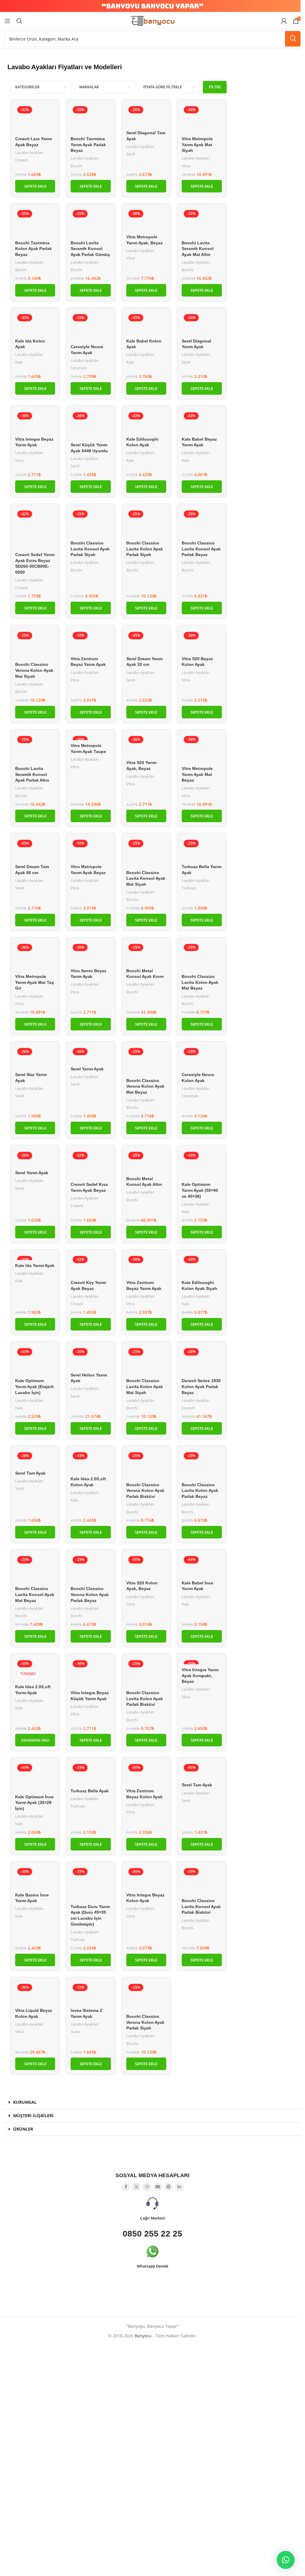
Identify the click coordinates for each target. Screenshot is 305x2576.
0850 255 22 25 (152, 2234)
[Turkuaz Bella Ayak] (91, 1774)
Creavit (21, 160)
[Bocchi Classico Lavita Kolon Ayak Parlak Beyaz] (202, 1465)
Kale (19, 362)
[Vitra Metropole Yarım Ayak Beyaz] (91, 849)
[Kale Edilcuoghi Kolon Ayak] (146, 422)
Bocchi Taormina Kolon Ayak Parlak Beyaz (34, 249)
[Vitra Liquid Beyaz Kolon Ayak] (35, 1993)
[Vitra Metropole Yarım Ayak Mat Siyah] (202, 119)
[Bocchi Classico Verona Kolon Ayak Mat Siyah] (35, 644)
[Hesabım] (284, 21)
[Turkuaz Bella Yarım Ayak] (202, 849)
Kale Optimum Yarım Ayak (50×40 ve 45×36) (200, 1190)
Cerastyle (79, 368)
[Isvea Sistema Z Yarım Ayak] (91, 1993)
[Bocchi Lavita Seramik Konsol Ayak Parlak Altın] (35, 748)
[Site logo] (152, 20)
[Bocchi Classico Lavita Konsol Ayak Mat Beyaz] (35, 1569)
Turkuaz (189, 888)
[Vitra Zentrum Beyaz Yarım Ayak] (91, 641)
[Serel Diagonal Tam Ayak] (146, 116)
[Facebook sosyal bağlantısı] (126, 2187)
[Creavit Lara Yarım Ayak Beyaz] (35, 119)
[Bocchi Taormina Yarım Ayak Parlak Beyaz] (91, 119)
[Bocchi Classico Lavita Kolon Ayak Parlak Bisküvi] (146, 1673)
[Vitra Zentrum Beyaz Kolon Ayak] (146, 1774)
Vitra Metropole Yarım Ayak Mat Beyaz (197, 774)
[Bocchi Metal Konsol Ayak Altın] (146, 1161)
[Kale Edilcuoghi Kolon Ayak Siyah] (202, 1265)
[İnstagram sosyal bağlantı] (147, 2187)
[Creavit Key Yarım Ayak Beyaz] (91, 1265)
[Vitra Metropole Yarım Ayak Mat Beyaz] (202, 748)
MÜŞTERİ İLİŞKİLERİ (33, 2116)
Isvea (75, 2032)
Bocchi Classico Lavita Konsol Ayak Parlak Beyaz (201, 549)
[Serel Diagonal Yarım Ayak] (202, 324)
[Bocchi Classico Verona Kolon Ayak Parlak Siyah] (146, 1996)
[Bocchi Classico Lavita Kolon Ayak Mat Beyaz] (202, 956)
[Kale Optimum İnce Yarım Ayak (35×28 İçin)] (35, 1777)
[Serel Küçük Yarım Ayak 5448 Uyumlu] (91, 425)
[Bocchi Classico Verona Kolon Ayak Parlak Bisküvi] (146, 1465)
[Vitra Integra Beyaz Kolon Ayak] (146, 1878)
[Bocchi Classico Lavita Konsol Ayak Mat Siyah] (146, 852)
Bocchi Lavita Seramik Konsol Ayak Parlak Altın (32, 774)
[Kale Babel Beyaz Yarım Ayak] (202, 422)
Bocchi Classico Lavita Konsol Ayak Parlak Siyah (90, 549)
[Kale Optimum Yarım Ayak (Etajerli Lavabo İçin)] (35, 1361)
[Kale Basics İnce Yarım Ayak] (35, 1878)
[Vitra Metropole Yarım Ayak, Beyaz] (146, 220)
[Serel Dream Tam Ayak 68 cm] (35, 849)
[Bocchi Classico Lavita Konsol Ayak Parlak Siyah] (91, 523)
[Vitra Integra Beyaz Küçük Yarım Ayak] (91, 1673)
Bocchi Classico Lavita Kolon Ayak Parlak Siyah (145, 549)
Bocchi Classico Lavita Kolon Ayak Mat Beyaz (200, 982)
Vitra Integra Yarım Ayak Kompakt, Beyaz (200, 1676)
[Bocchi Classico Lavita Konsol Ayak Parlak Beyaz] (202, 523)
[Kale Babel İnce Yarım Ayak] (202, 1566)
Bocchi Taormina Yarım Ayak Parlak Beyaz (88, 145)
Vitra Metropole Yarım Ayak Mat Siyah (197, 145)
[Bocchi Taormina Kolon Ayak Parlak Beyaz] (35, 223)
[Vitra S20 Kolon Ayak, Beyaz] (146, 1566)
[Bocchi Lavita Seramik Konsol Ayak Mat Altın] (202, 223)
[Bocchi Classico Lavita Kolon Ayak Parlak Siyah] (146, 523)
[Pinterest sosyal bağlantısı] (169, 2187)
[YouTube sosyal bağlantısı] (158, 2187)
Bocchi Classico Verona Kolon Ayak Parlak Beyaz (90, 1594)
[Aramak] (19, 21)
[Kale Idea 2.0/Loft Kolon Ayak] (91, 1462)
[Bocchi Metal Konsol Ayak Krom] (146, 953)
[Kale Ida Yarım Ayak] (35, 1257)
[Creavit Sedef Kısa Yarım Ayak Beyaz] (91, 1164)
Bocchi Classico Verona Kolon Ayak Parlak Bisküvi (145, 1491)
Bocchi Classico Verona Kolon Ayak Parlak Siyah (145, 2022)
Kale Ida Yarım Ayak (35, 1265)
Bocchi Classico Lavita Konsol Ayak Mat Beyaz (35, 1594)
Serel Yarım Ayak (87, 1069)
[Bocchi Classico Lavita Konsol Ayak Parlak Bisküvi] (202, 1881)
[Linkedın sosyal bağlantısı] (179, 2187)
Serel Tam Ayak (30, 1473)
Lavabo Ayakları (29, 152)
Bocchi (76, 166)
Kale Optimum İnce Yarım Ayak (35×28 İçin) (34, 1803)
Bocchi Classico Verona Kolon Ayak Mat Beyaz (145, 1086)
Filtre (215, 87)
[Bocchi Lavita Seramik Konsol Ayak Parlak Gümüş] (91, 223)
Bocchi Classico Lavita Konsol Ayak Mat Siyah (146, 878)
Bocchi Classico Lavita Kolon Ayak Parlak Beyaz (200, 1491)
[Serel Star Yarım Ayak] (35, 1058)
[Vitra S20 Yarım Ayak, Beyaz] (146, 746)
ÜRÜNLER (23, 2129)
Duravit (188, 1408)
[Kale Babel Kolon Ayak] (146, 324)
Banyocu (143, 2336)
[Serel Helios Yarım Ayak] (91, 1358)
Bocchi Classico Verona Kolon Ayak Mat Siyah (34, 670)
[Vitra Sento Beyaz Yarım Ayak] (91, 953)
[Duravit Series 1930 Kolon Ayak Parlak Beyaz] (202, 1361)
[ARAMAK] (293, 39)
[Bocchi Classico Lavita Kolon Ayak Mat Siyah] (146, 1361)
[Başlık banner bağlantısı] (152, 6)
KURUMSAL (25, 2102)
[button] (35, 186)
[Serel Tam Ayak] (35, 1459)
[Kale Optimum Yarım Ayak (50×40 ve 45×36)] (202, 1164)
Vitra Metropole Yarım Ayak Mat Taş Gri (35, 982)
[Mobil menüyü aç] (7, 21)
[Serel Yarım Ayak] (91, 1055)
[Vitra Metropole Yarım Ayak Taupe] (91, 737)
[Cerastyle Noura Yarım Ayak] (91, 327)
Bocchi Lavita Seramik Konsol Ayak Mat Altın (198, 249)
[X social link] (136, 2187)
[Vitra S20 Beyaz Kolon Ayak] (202, 641)
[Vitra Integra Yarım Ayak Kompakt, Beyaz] (202, 1661)
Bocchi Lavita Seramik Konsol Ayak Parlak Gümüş (90, 249)
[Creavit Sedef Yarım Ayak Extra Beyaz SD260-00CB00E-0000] (35, 529)
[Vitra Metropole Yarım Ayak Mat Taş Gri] (35, 956)
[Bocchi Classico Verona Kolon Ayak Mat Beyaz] (146, 1061)
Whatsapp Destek (152, 2266)
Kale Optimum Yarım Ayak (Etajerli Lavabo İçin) (34, 1386)
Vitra (186, 166)
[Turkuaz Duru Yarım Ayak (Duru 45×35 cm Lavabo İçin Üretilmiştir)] (91, 1884)
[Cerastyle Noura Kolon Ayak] (202, 1058)
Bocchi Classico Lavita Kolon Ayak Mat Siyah (145, 1386)
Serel (131, 154)
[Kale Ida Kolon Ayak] (35, 324)
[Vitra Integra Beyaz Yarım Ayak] (35, 422)
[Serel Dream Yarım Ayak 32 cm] (146, 641)
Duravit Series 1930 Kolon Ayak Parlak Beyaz (201, 1386)
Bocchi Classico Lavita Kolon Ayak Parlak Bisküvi (145, 1698)
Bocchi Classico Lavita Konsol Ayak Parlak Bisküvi (201, 1906)
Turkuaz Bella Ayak (90, 1791)
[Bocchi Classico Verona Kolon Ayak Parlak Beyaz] (91, 1569)
